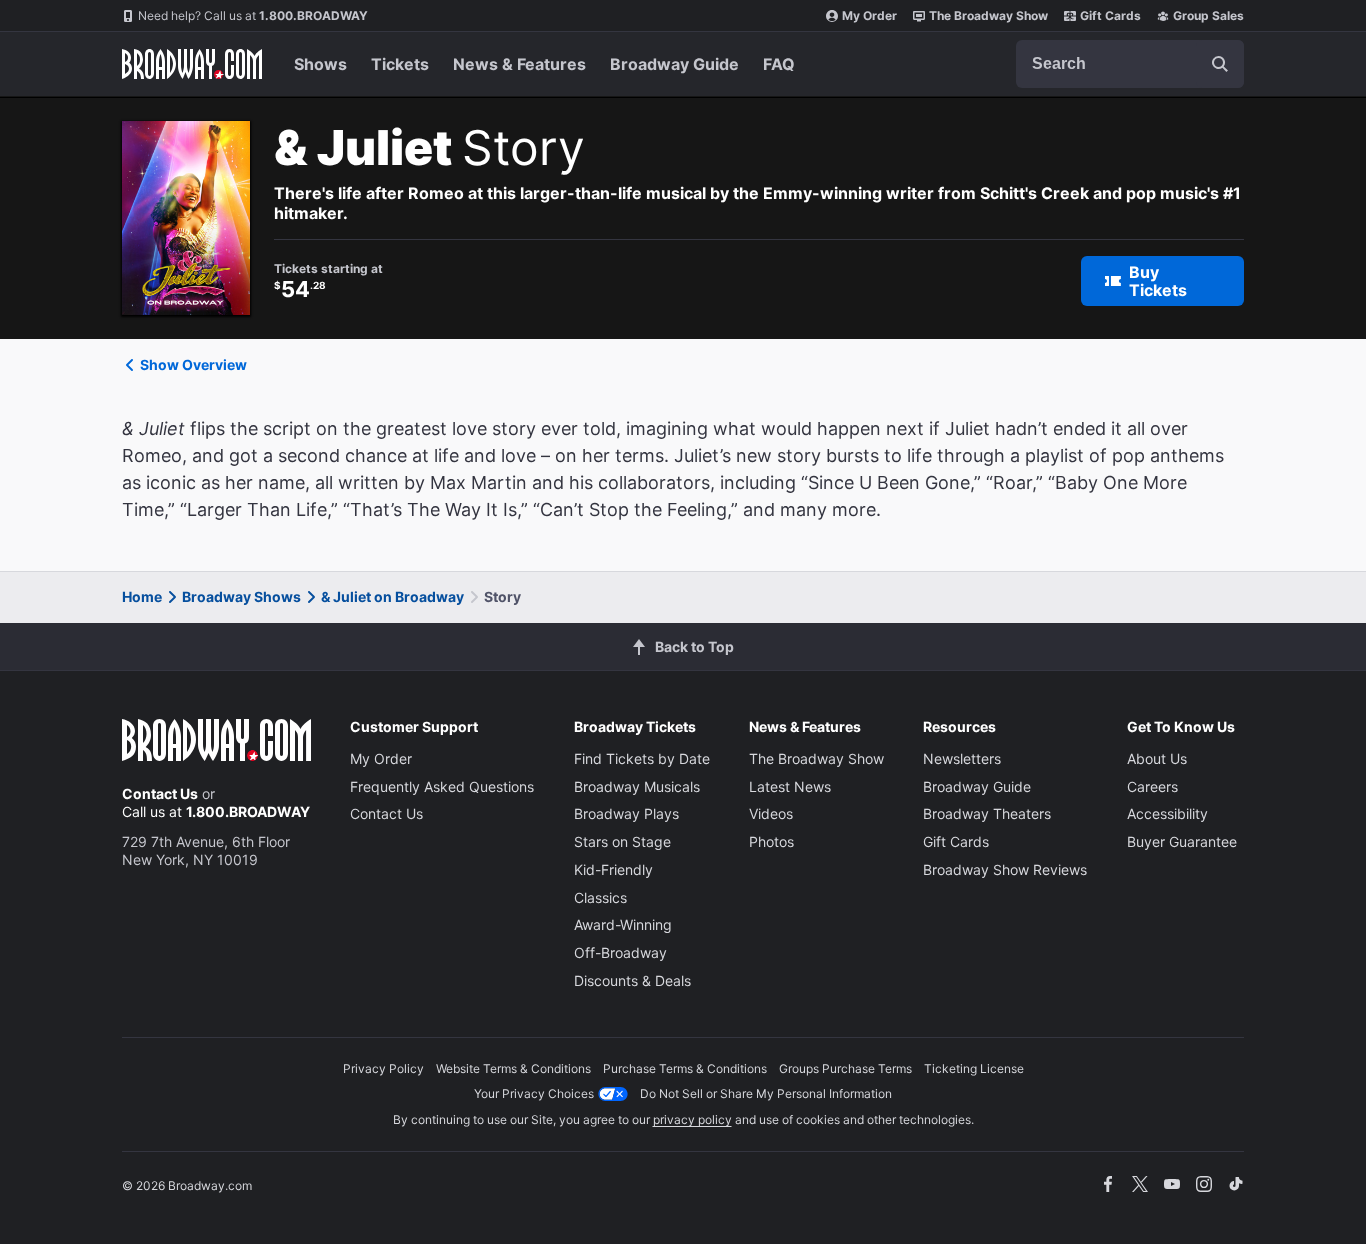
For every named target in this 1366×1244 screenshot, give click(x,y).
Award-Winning (623, 924)
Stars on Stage (622, 841)
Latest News (790, 786)
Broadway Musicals (637, 786)
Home (142, 596)
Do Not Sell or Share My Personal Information (766, 1093)
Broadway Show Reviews (1005, 869)
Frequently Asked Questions (442, 786)
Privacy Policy (383, 1068)
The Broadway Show (988, 15)
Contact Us (160, 793)
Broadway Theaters (987, 813)
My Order (869, 15)
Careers (1152, 786)
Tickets (400, 64)
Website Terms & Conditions (513, 1068)
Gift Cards (1110, 15)
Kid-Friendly (613, 869)
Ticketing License (974, 1068)
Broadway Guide (674, 64)
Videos (771, 813)
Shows (320, 64)
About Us (1157, 758)
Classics (600, 897)
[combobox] (1130, 64)
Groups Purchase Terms (845, 1068)
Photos (771, 841)
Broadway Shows (241, 596)
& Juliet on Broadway (392, 596)
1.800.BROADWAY (253, 15)
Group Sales (1208, 15)
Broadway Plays (626, 813)
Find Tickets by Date (642, 758)
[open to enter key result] (1220, 64)
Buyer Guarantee (1182, 841)
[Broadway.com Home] (192, 64)
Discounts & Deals (632, 980)
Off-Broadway (620, 952)
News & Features (519, 64)
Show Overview (193, 364)
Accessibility (1167, 813)
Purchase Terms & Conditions (685, 1068)
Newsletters (962, 758)
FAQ (779, 64)
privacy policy (692, 1119)
